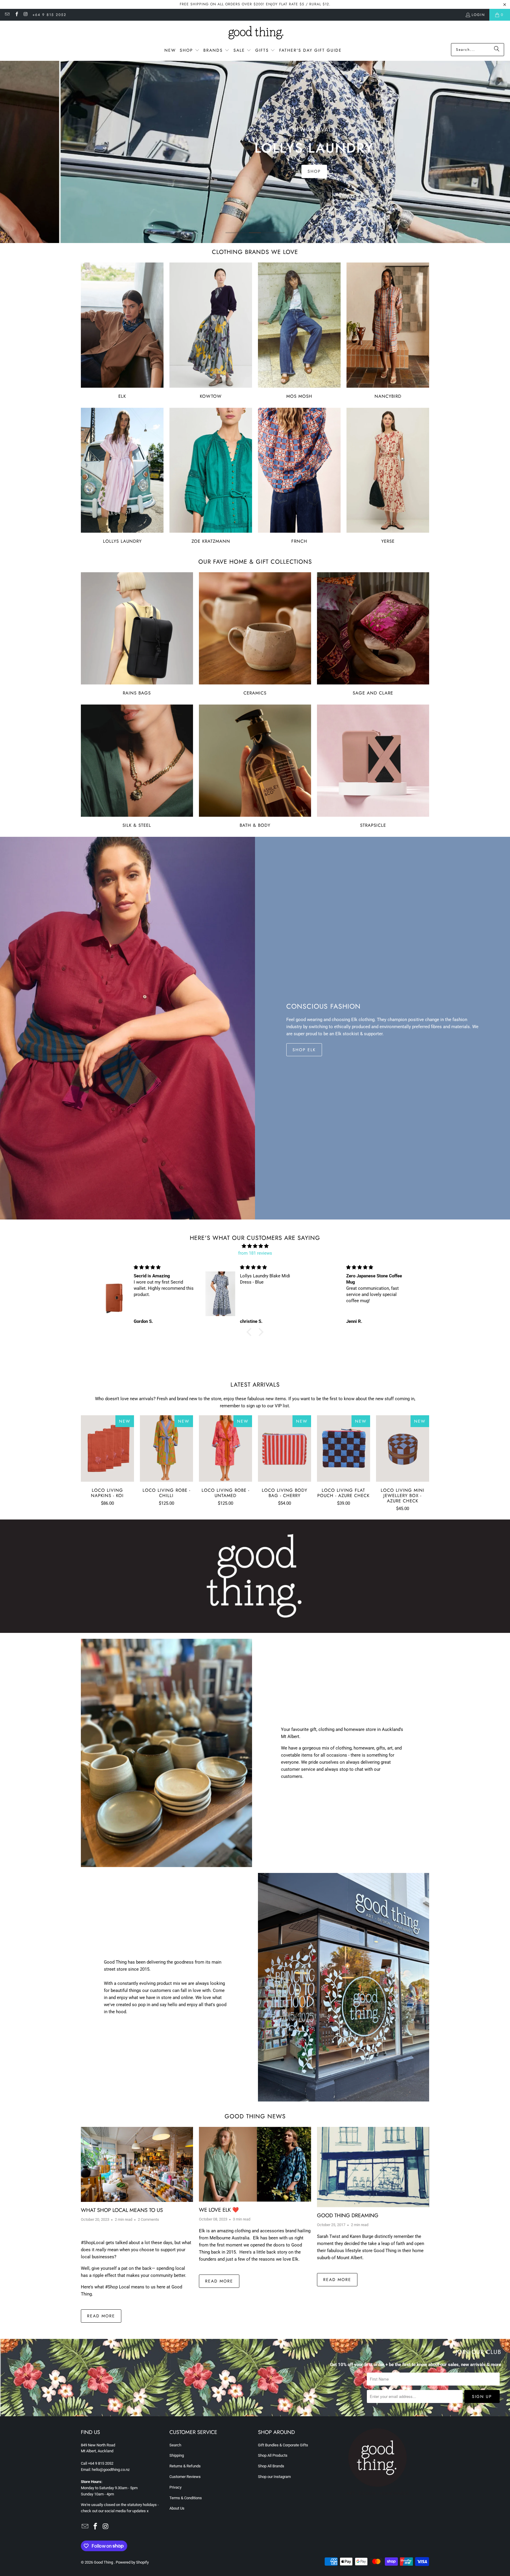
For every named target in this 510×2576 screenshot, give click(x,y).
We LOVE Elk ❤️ (219, 2210)
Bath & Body (255, 766)
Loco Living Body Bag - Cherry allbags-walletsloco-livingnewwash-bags (285, 1448)
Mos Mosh (299, 331)
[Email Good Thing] (7, 15)
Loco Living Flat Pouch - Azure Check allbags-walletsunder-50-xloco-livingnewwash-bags (344, 1448)
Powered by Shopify (132, 2562)
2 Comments (148, 2219)
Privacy (175, 2487)
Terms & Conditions (186, 2498)
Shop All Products (273, 2455)
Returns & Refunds (185, 2466)
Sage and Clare (373, 634)
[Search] (497, 50)
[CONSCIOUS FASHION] (127, 1028)
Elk (122, 331)
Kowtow (211, 331)
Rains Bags (137, 634)
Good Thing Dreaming (348, 2215)
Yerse (388, 476)
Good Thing (104, 2562)
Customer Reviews (185, 2477)
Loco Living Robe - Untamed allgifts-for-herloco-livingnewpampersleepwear (225, 1448)
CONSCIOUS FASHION (323, 1006)
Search (175, 2445)
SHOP (255, 165)
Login (478, 15)
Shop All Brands (271, 2466)
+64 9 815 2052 (49, 15)
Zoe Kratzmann (211, 476)
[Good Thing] (255, 33)
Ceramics (255, 634)
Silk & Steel (137, 766)
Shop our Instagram (274, 2477)
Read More (101, 2316)
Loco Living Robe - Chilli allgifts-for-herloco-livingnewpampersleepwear (166, 1448)
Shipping (177, 2455)
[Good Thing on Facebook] (16, 15)
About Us (177, 2508)
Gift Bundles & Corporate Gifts (283, 2445)
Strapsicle (373, 766)
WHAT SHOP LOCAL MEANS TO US (122, 2210)
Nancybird (388, 331)
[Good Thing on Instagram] (26, 15)
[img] (255, 1246)
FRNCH (299, 476)
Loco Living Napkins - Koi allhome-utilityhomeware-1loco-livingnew (107, 1448)
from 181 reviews (255, 1253)
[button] (190, 50)
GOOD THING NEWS (255, 2116)
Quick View (107, 1462)
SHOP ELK (304, 1050)
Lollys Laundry (122, 476)
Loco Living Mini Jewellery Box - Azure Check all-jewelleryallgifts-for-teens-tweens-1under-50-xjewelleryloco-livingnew (403, 1448)
